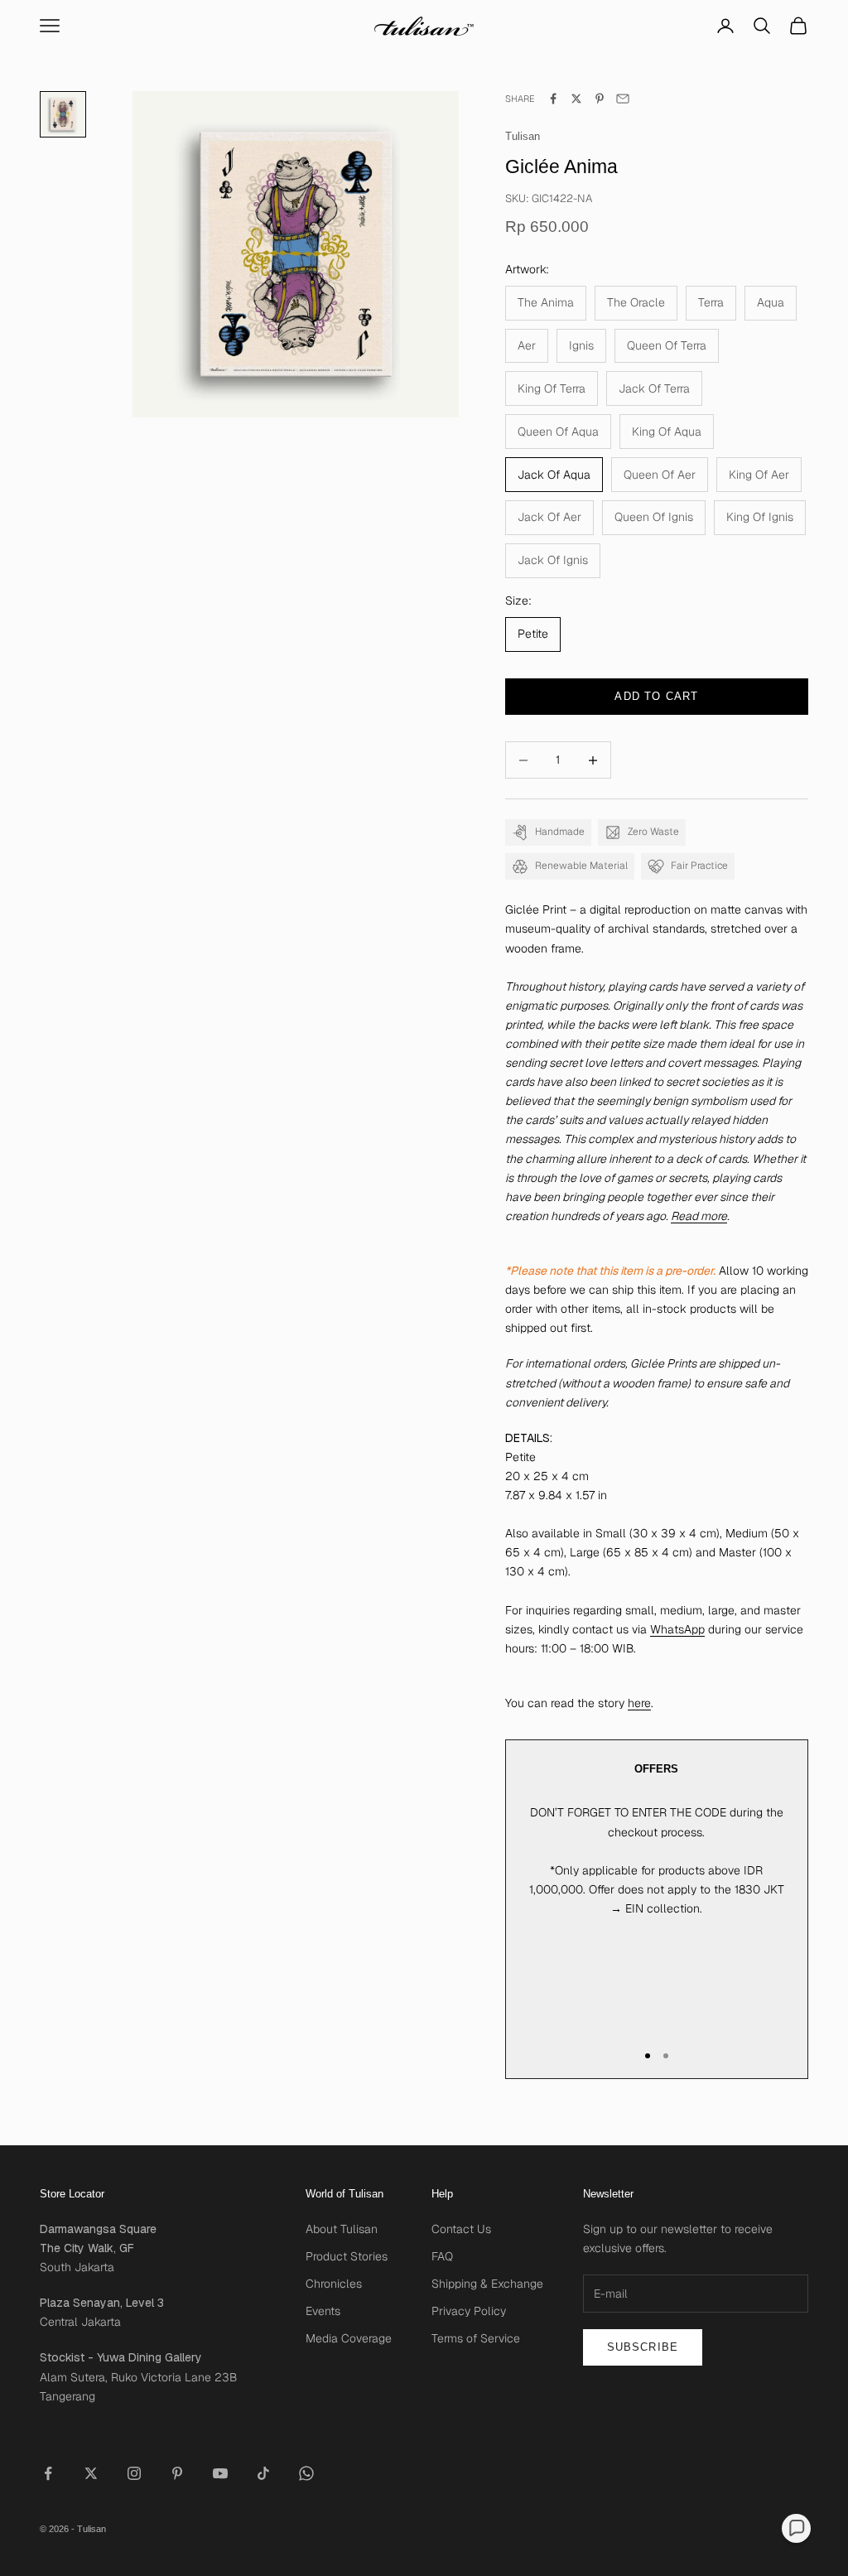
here (639, 1703)
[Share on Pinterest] (600, 99)
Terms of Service (476, 2338)
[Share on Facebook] (553, 99)
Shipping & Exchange (487, 2284)
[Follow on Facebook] (48, 2473)
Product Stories (347, 2256)
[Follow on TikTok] (263, 2473)
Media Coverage (349, 2338)
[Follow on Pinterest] (177, 2473)
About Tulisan (342, 2229)
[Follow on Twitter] (91, 2473)
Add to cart (656, 696)
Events (323, 2311)
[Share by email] (623, 99)
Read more (699, 1216)
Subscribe (643, 2347)
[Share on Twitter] (576, 99)
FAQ (442, 2256)
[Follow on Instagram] (134, 2473)
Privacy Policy (469, 2311)
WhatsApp (677, 1629)
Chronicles (334, 2284)
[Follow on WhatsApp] (306, 2473)
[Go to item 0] (63, 114)
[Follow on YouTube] (220, 2473)
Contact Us (461, 2229)
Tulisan (523, 136)
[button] (796, 2528)
